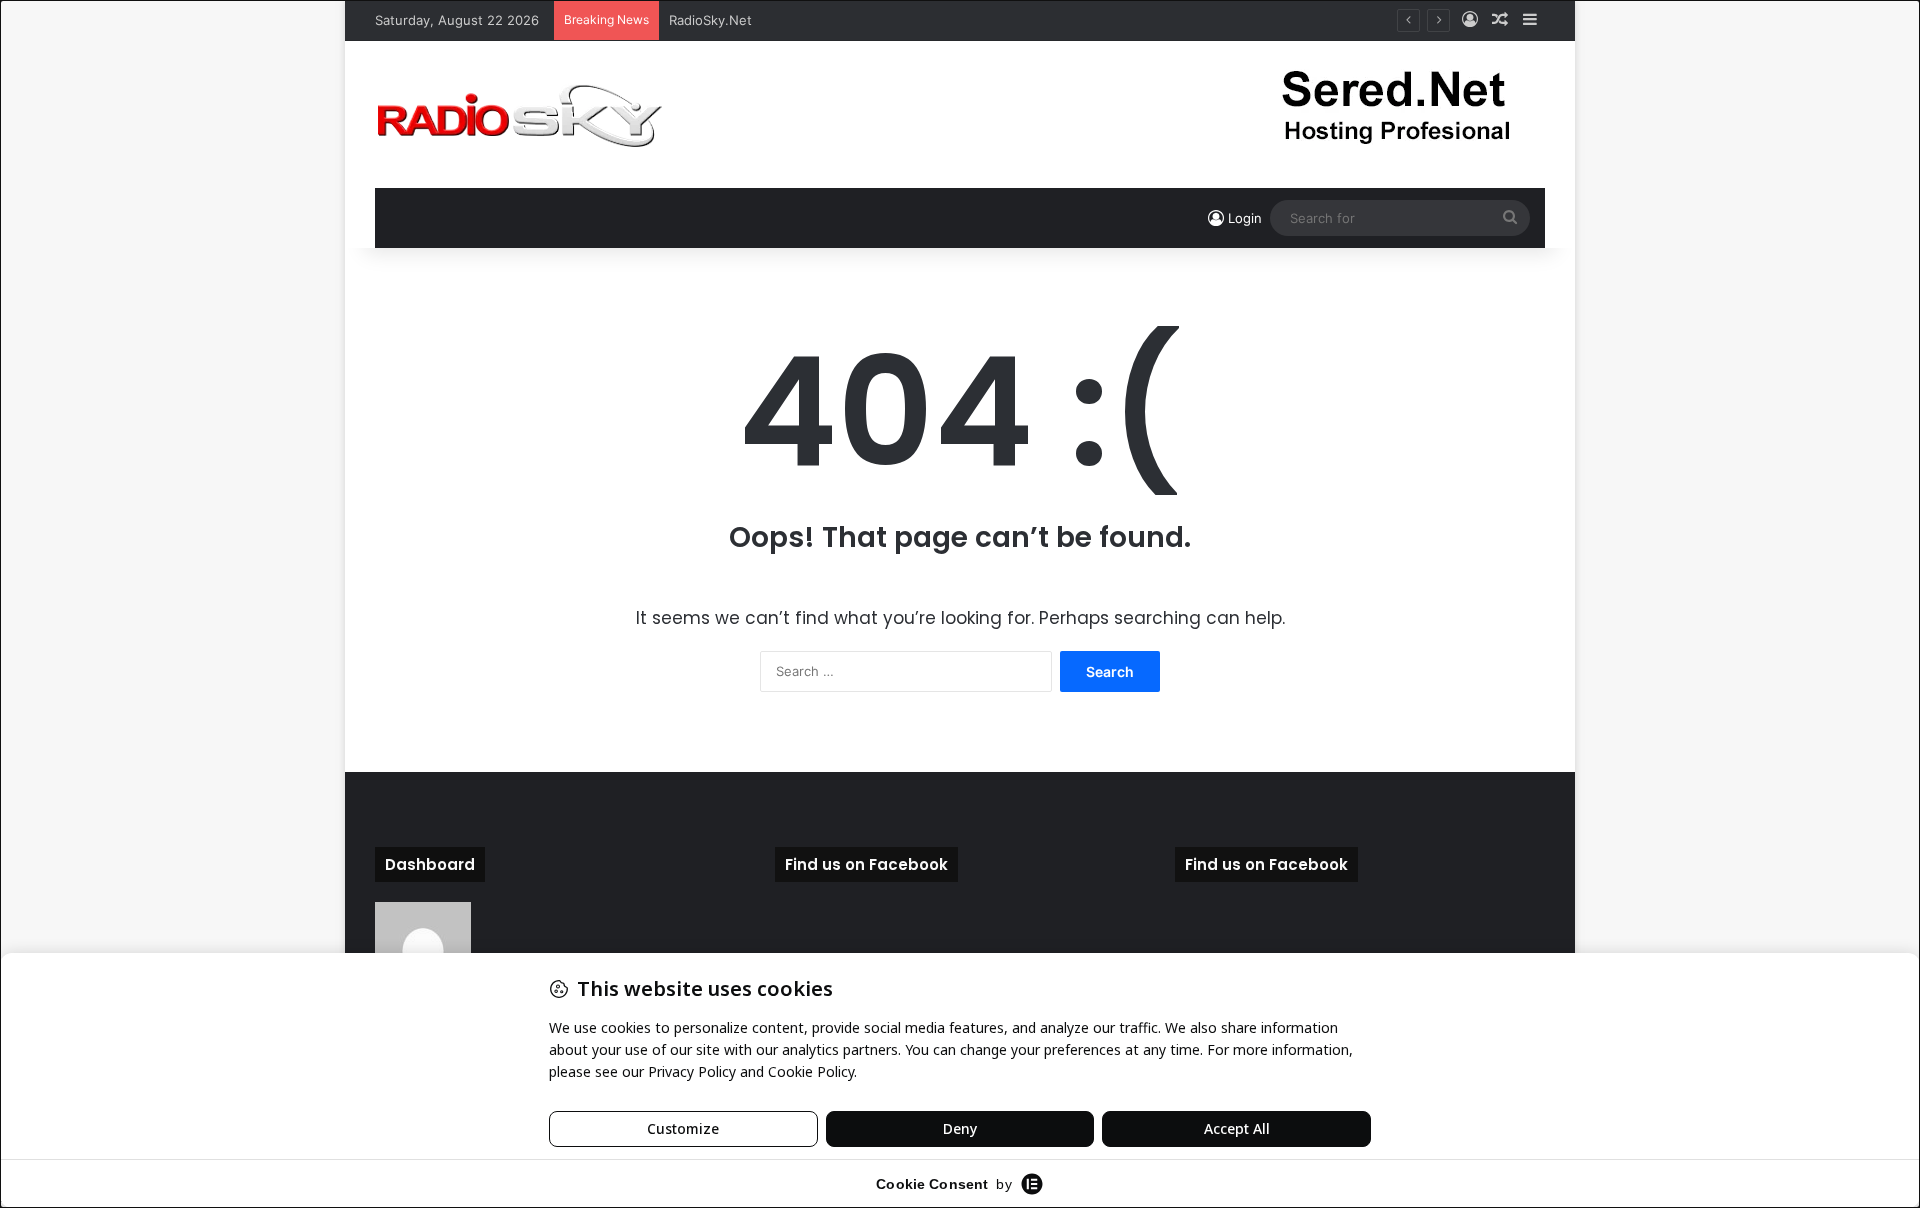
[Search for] (1510, 218)
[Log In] (1470, 20)
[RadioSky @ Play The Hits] (519, 114)
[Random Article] (1500, 20)
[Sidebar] (1530, 20)
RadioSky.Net (710, 20)
